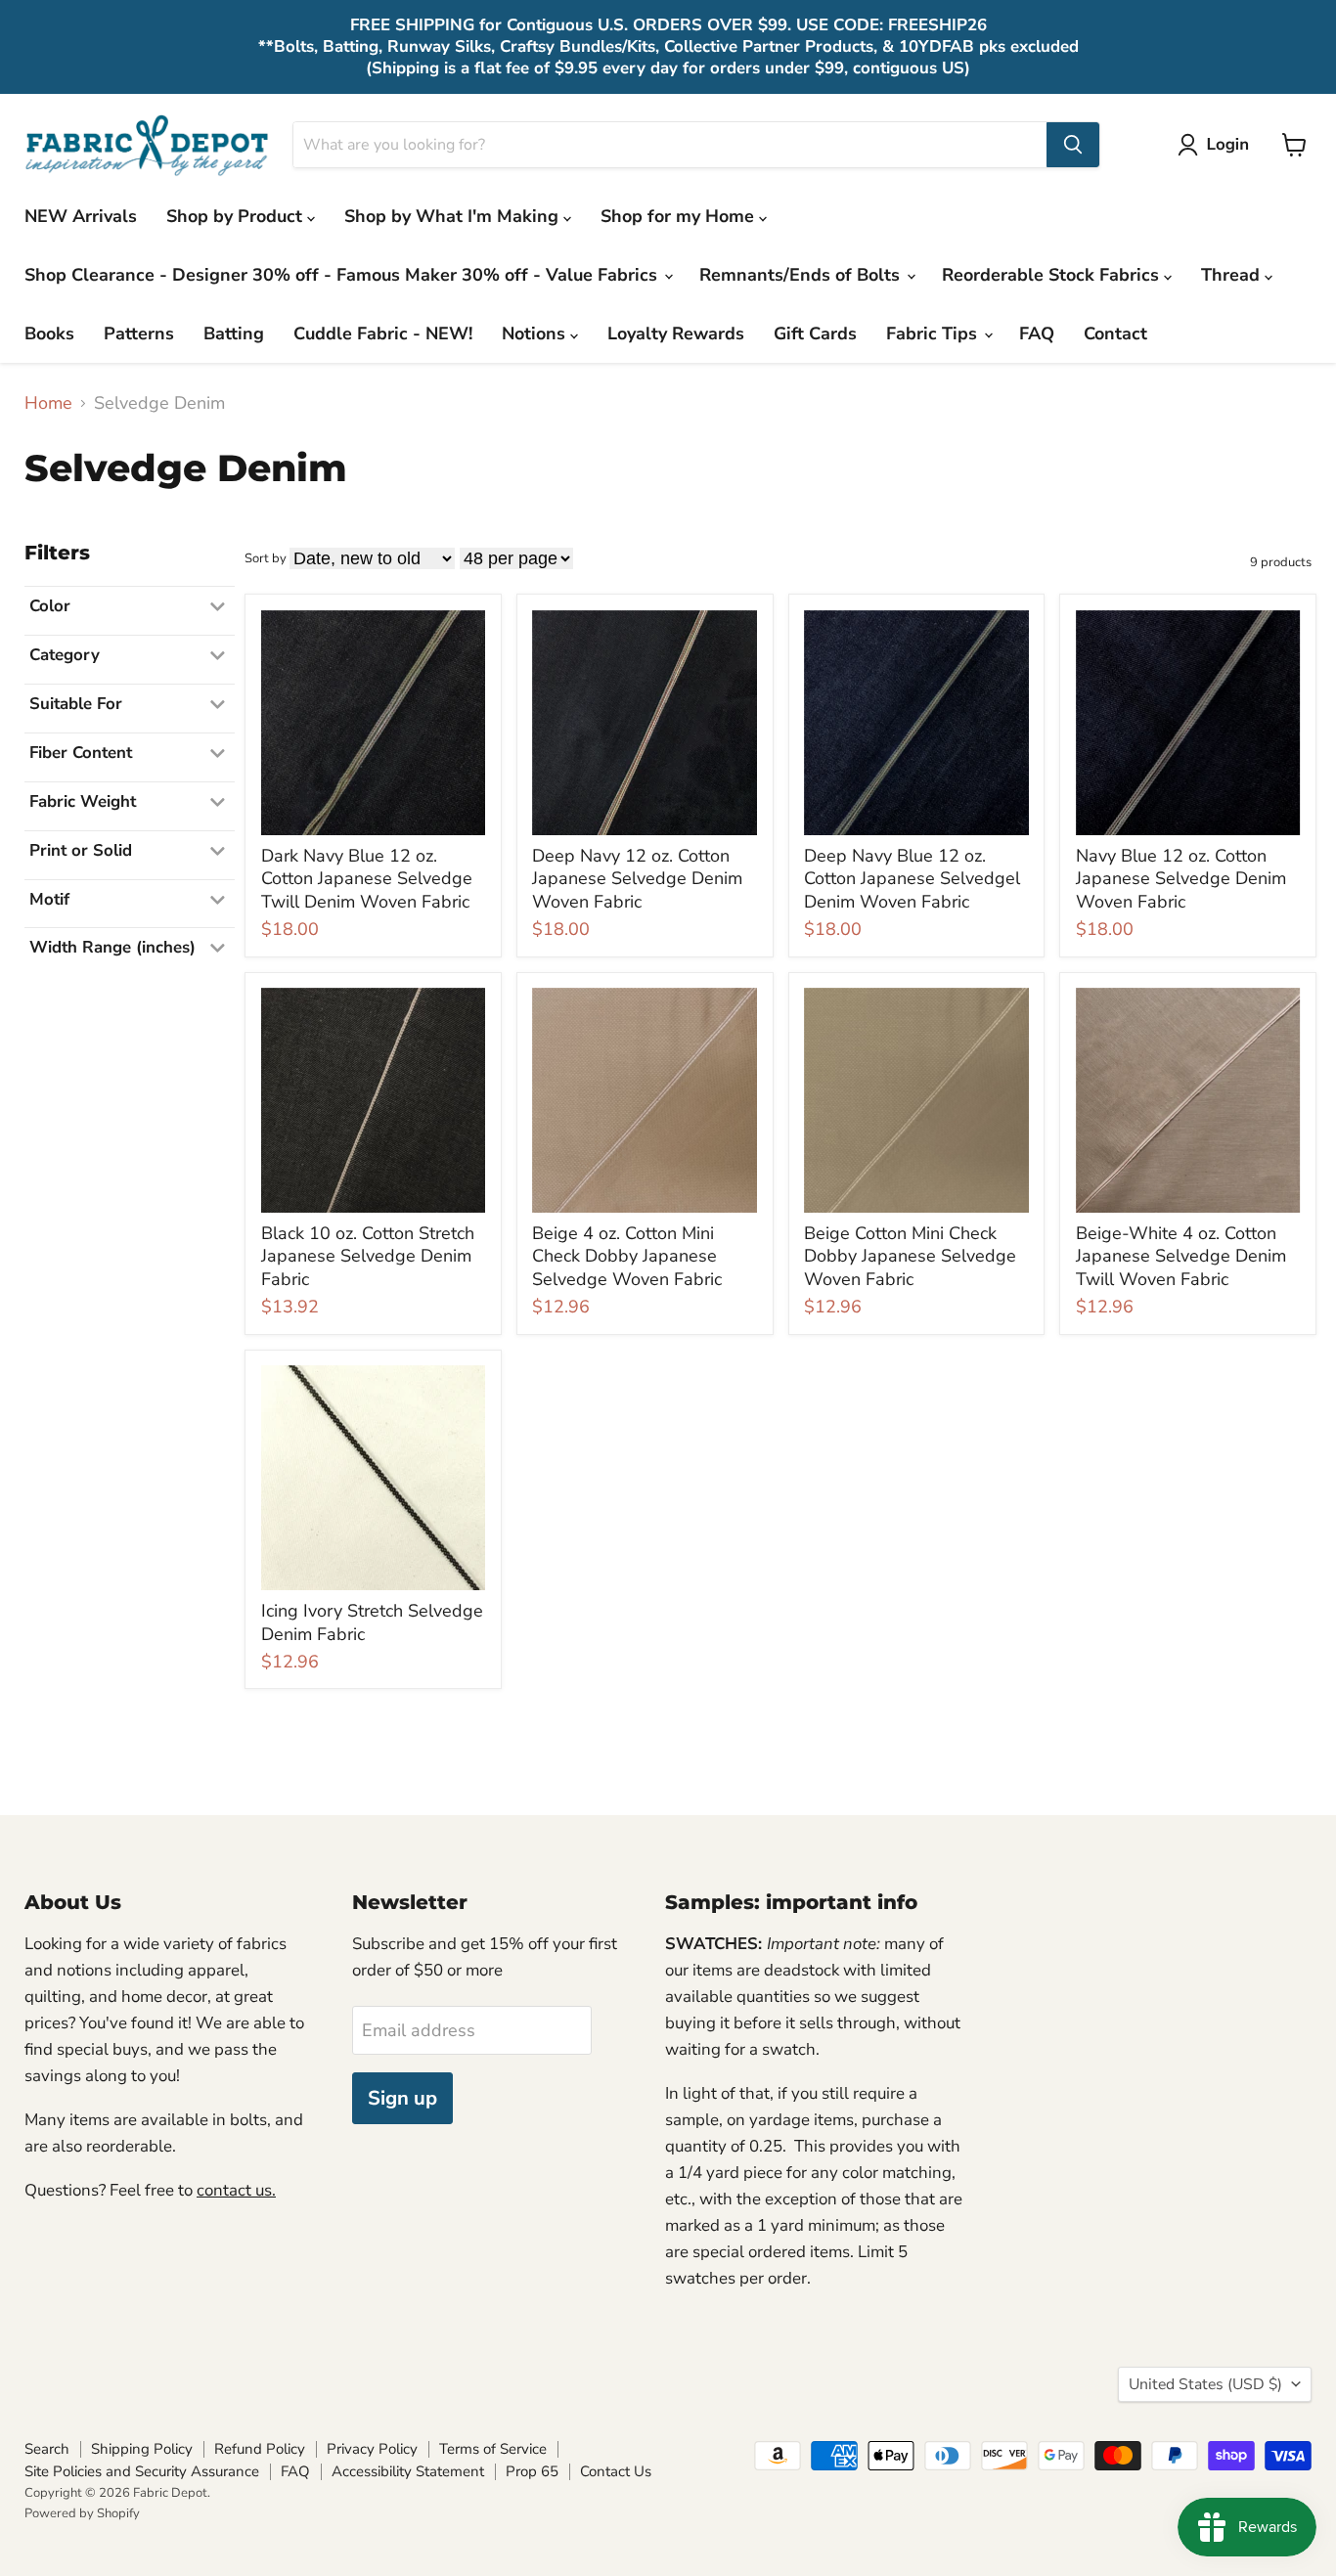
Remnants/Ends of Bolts (802, 275)
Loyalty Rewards (676, 333)
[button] (1218, 145)
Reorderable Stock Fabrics (1053, 275)
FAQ (1037, 333)
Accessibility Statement (408, 2471)
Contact (1115, 333)
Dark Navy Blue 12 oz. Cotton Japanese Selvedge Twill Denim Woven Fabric (367, 879)
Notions (536, 333)
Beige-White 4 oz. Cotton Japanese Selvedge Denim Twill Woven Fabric (1181, 1256)
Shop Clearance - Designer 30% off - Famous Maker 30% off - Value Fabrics (343, 275)
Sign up (402, 2098)
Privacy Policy (372, 2449)
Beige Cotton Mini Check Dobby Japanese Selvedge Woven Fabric (910, 1256)
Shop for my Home (680, 216)
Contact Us (616, 2471)
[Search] (1073, 145)
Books (49, 333)
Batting (234, 333)
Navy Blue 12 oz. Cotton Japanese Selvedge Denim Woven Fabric (1181, 879)
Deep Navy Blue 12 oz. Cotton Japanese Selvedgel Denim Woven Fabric (912, 879)
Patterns (139, 333)
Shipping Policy (142, 2449)
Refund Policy (260, 2449)
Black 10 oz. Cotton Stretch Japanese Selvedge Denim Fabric (368, 1256)
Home (48, 403)
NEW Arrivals (81, 216)
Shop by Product (237, 216)
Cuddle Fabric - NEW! (383, 333)
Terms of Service (493, 2449)
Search (47, 2449)
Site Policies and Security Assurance (142, 2471)
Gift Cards (815, 333)
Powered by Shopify (82, 2513)
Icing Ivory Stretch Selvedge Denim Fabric (372, 1622)
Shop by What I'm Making (454, 216)
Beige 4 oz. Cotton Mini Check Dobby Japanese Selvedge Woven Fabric (627, 1256)
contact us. (236, 2190)
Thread (1233, 275)
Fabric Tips (934, 333)
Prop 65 (532, 2471)
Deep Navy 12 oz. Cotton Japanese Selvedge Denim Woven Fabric (637, 879)
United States (1205, 2384)
